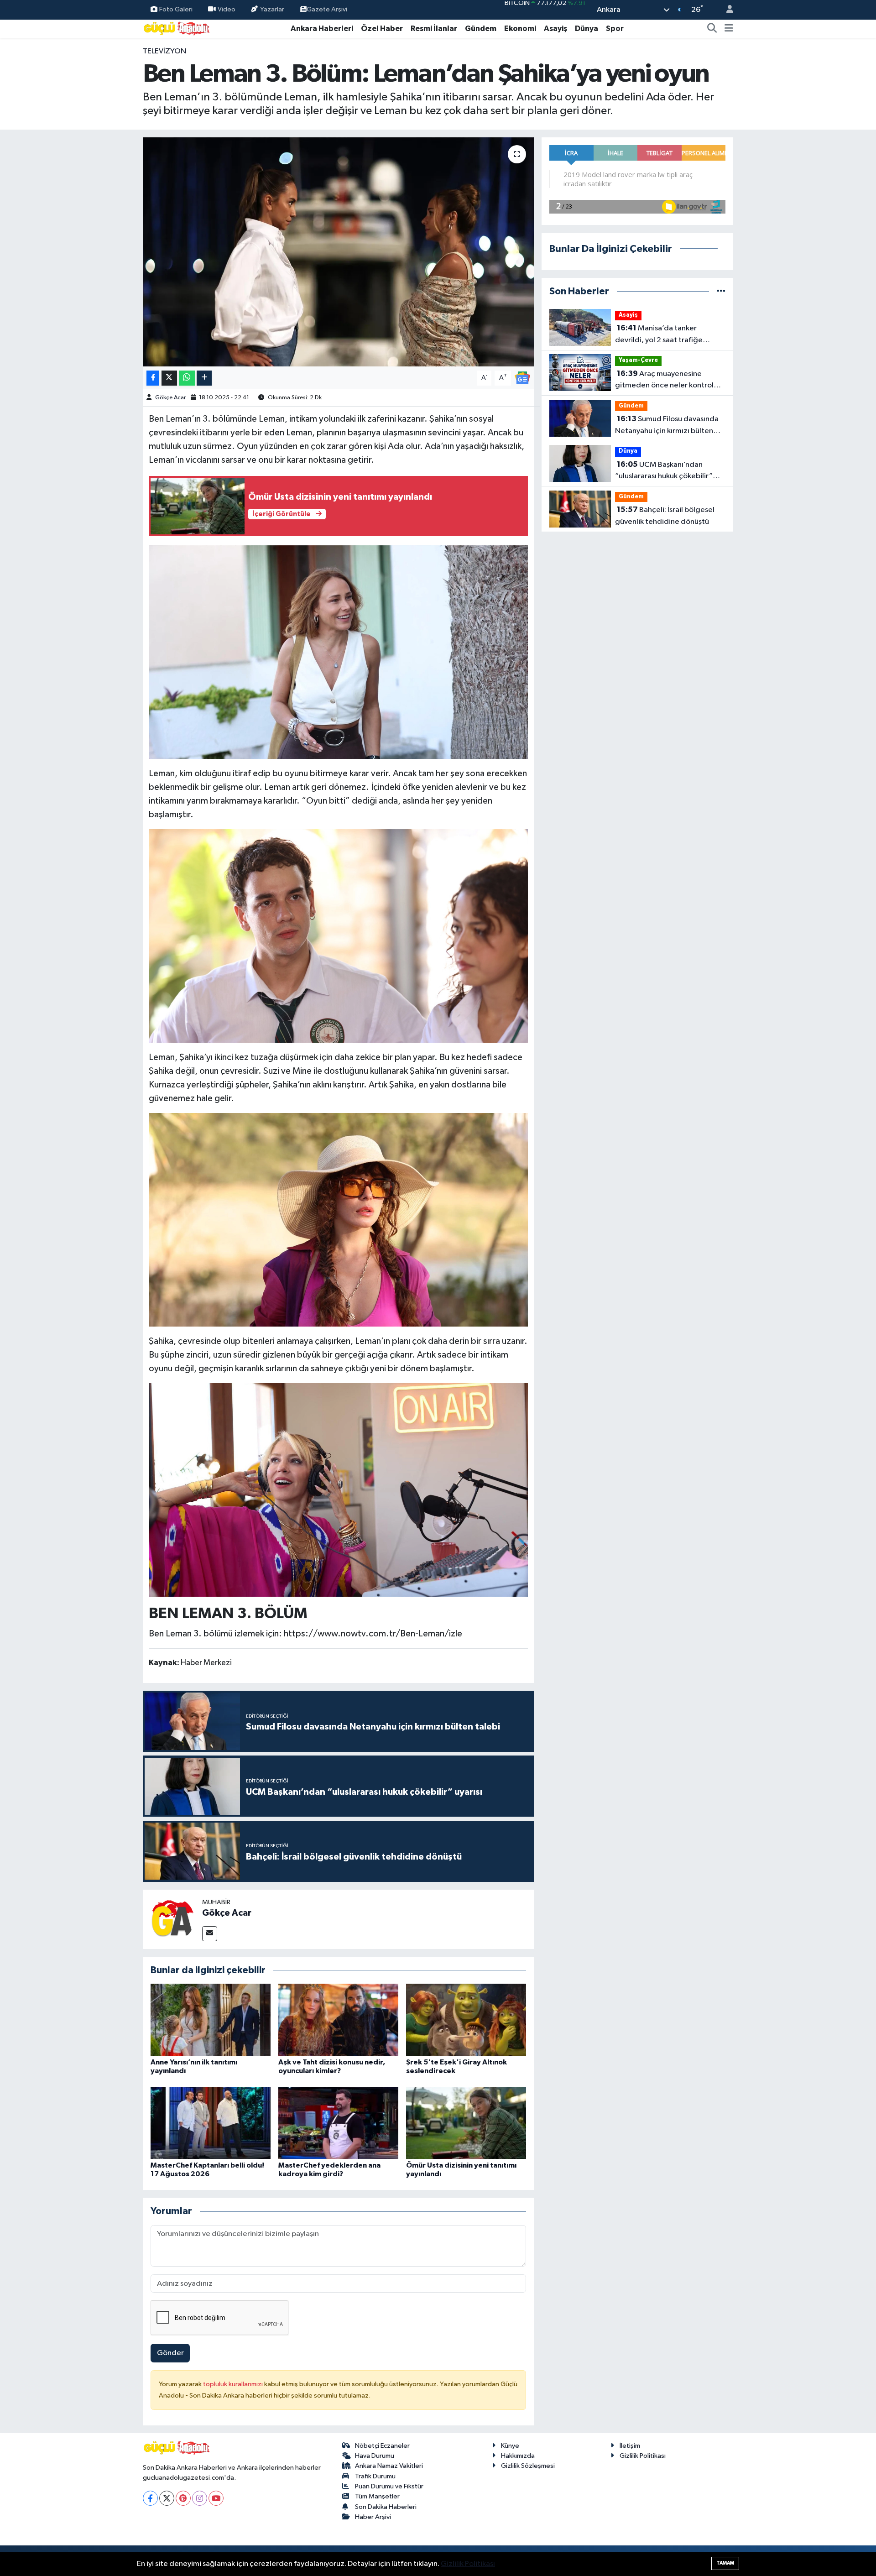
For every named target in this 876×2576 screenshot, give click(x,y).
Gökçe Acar (170, 398)
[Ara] (712, 29)
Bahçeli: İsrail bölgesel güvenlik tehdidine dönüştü (665, 516)
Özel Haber (382, 29)
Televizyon (164, 51)
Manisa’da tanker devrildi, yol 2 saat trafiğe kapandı (659, 335)
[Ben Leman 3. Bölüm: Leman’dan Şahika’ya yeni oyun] (338, 252)
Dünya (587, 29)
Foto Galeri (176, 9)
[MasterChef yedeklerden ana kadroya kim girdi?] (338, 2123)
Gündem (481, 29)
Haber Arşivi (373, 2517)
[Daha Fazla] (204, 378)
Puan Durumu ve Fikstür (389, 2486)
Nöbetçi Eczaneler (382, 2446)
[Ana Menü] (729, 29)
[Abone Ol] (522, 378)
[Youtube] (216, 2498)
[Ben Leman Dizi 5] (339, 1489)
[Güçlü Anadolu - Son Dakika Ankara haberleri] (177, 28)
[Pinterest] (183, 2498)
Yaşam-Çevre (638, 360)
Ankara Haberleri (322, 29)
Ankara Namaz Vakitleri (389, 2466)
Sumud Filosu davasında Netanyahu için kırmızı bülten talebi (667, 426)
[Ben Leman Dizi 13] (339, 935)
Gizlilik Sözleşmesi (528, 2466)
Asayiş (555, 29)
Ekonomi (520, 29)
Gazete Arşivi (327, 9)
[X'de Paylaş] (169, 378)
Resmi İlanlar (434, 29)
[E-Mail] (210, 1934)
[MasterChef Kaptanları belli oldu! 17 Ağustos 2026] (211, 2123)
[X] (167, 2498)
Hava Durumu (375, 2456)
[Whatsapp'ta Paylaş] (187, 378)
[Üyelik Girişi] (726, 10)
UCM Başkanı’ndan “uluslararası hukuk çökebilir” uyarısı (664, 471)
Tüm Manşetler (377, 2496)
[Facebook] (150, 2498)
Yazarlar (272, 9)
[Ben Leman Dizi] (339, 652)
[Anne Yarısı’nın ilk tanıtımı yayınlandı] (211, 2020)
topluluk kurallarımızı (234, 2384)
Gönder (170, 2353)
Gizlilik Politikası (643, 2456)
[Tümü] (721, 291)
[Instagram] (200, 2498)
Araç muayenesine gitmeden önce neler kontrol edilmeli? (664, 381)
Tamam (725, 2563)
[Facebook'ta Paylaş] (153, 378)
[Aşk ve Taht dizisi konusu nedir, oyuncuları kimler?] (338, 2020)
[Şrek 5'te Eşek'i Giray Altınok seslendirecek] (466, 2020)
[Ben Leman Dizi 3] (339, 1219)
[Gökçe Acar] (172, 1919)
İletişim (630, 2446)
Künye (510, 2446)
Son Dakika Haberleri (386, 2507)
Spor (615, 29)
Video (227, 9)
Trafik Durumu (375, 2476)
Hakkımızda (518, 2456)
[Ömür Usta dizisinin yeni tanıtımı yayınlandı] (466, 2123)
